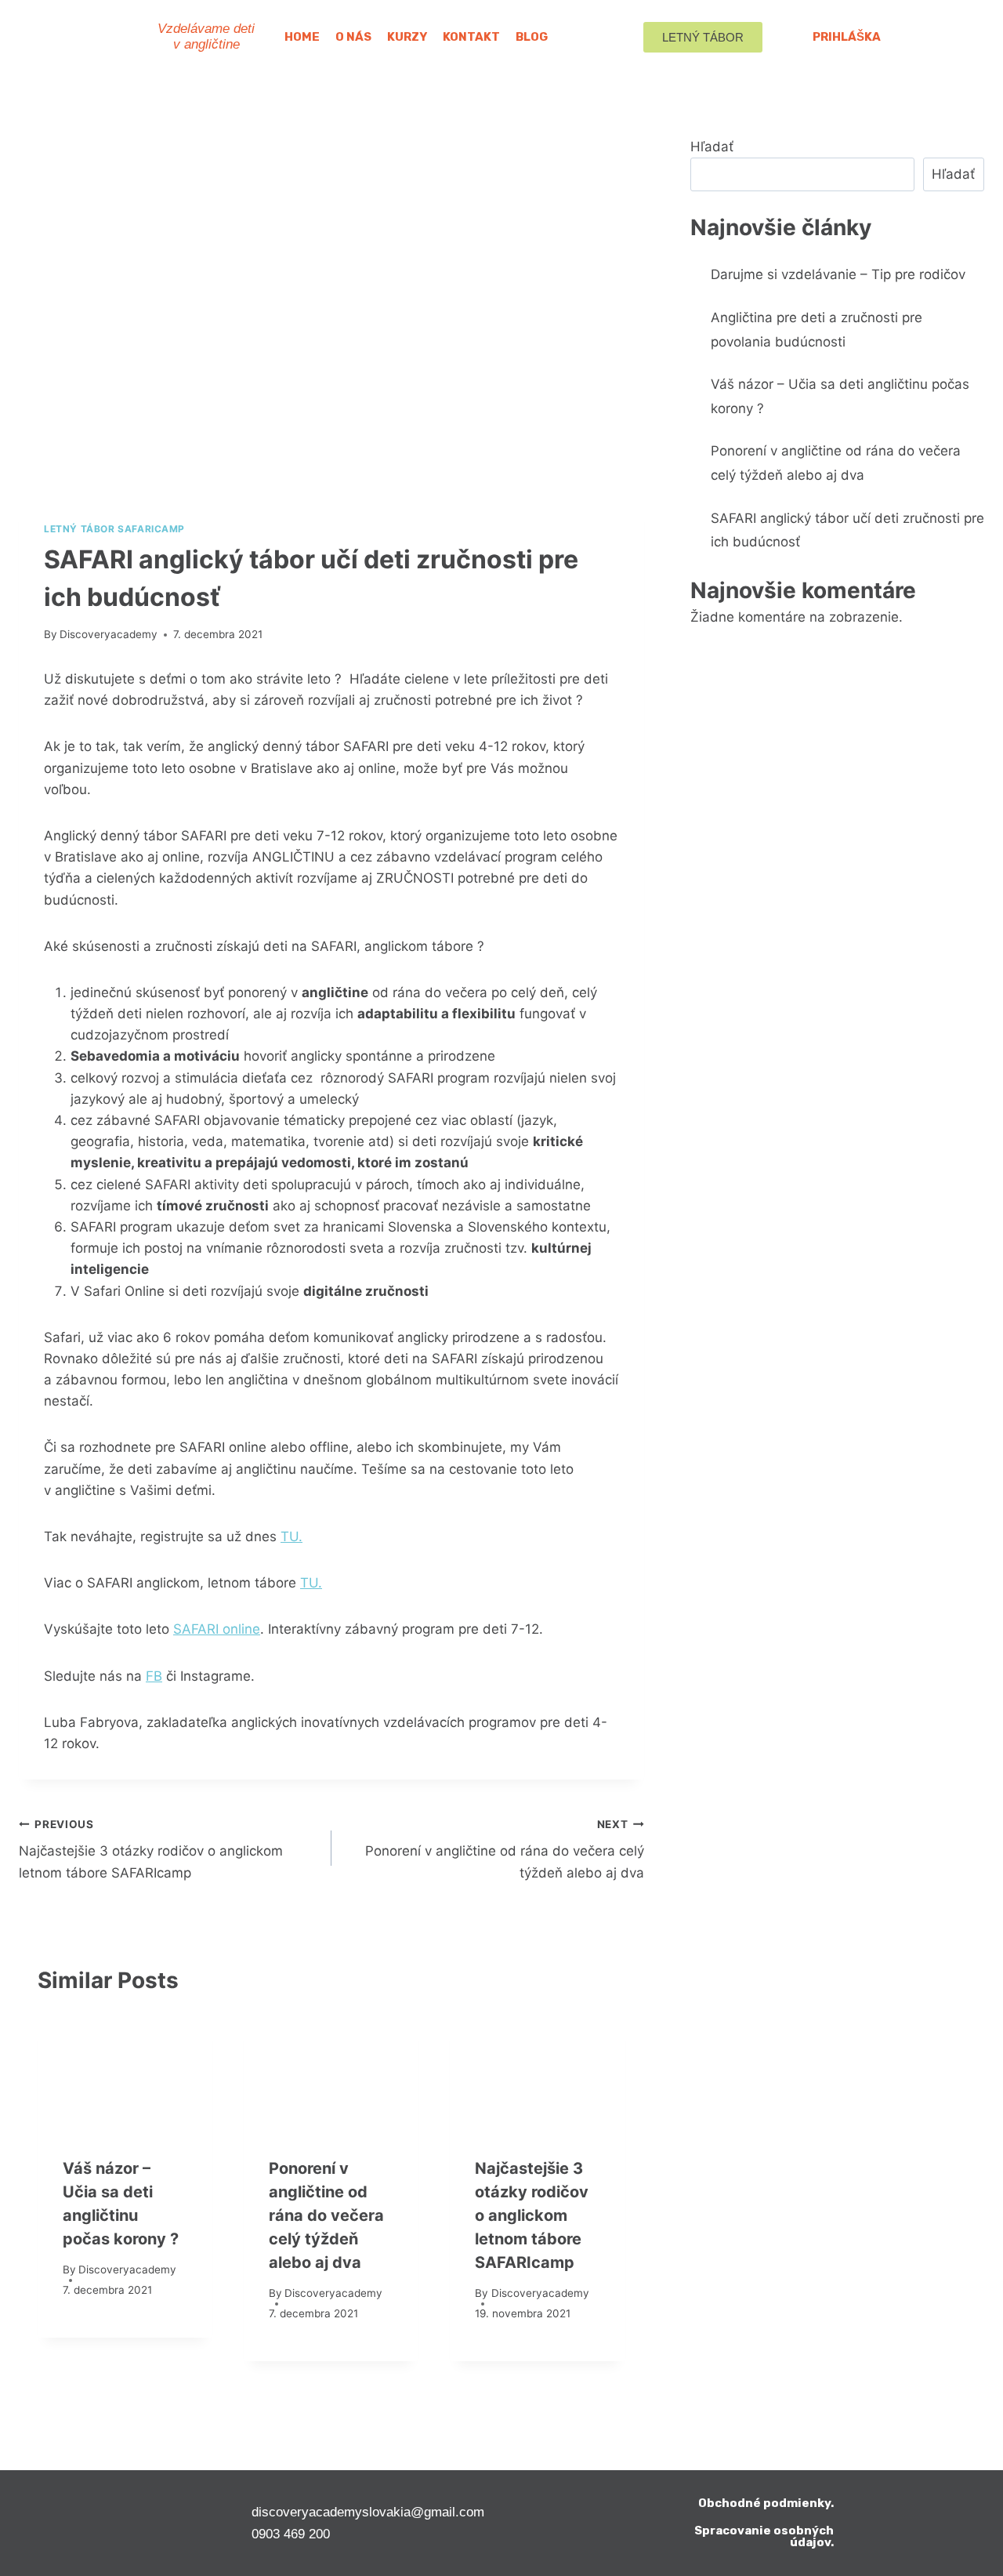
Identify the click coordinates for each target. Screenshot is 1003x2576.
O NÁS (353, 37)
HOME (302, 37)
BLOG (532, 37)
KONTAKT (471, 37)
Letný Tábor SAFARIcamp (114, 529)
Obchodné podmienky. (766, 2503)
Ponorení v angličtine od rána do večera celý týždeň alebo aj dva (505, 1849)
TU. (291, 1537)
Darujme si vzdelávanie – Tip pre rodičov (838, 274)
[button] (703, 37)
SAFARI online (217, 1629)
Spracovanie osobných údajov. (764, 2536)
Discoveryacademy (109, 634)
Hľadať (712, 147)
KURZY (407, 37)
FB (154, 1676)
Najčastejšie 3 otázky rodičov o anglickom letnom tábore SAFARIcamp (151, 1849)
